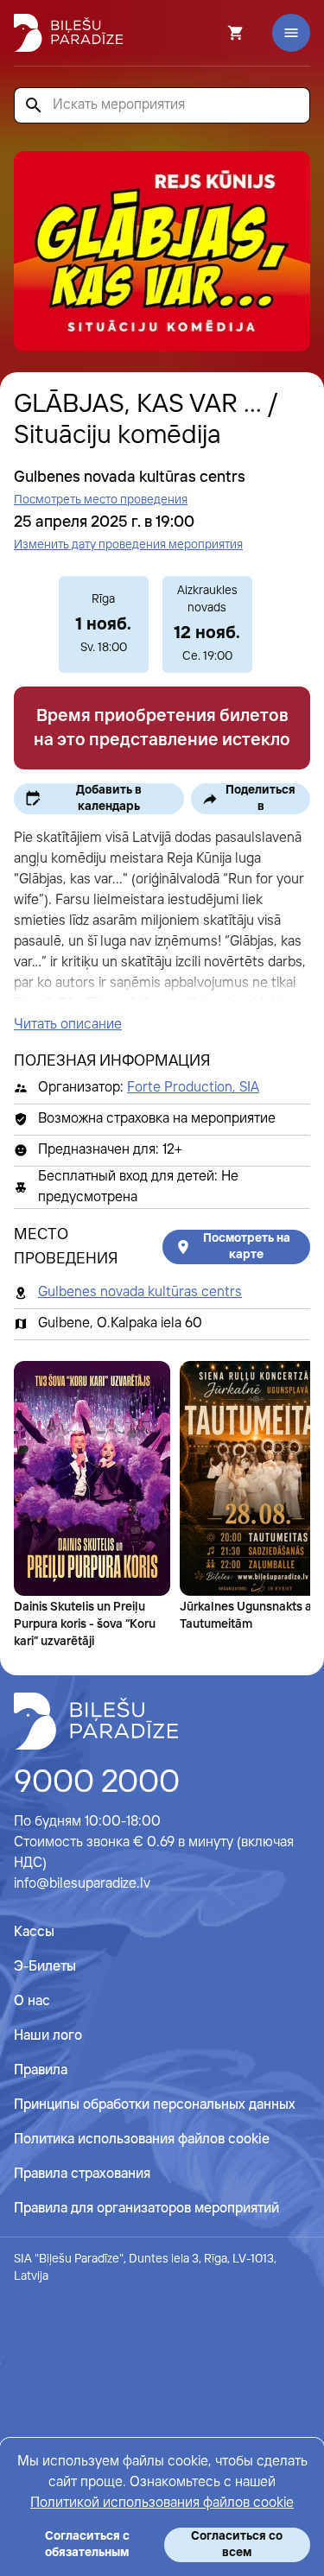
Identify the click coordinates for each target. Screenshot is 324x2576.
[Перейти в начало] (96, 1721)
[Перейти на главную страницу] (68, 33)
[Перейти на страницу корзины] (213, 33)
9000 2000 (97, 1783)
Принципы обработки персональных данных (155, 2105)
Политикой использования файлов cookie (162, 2503)
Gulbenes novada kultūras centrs (140, 1292)
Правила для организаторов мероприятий (146, 2209)
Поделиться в (260, 798)
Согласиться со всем (237, 2544)
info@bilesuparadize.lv (82, 1884)
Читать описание (68, 1025)
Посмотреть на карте (247, 1247)
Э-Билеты (45, 1967)
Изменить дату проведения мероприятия (128, 545)
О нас (32, 2001)
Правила (41, 2070)
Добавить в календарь (109, 798)
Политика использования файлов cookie (142, 2139)
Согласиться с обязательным (87, 2544)
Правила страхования (82, 2174)
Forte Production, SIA (193, 1088)
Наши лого (48, 2036)
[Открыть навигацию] (291, 33)
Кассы (34, 1932)
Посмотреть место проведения (101, 500)
